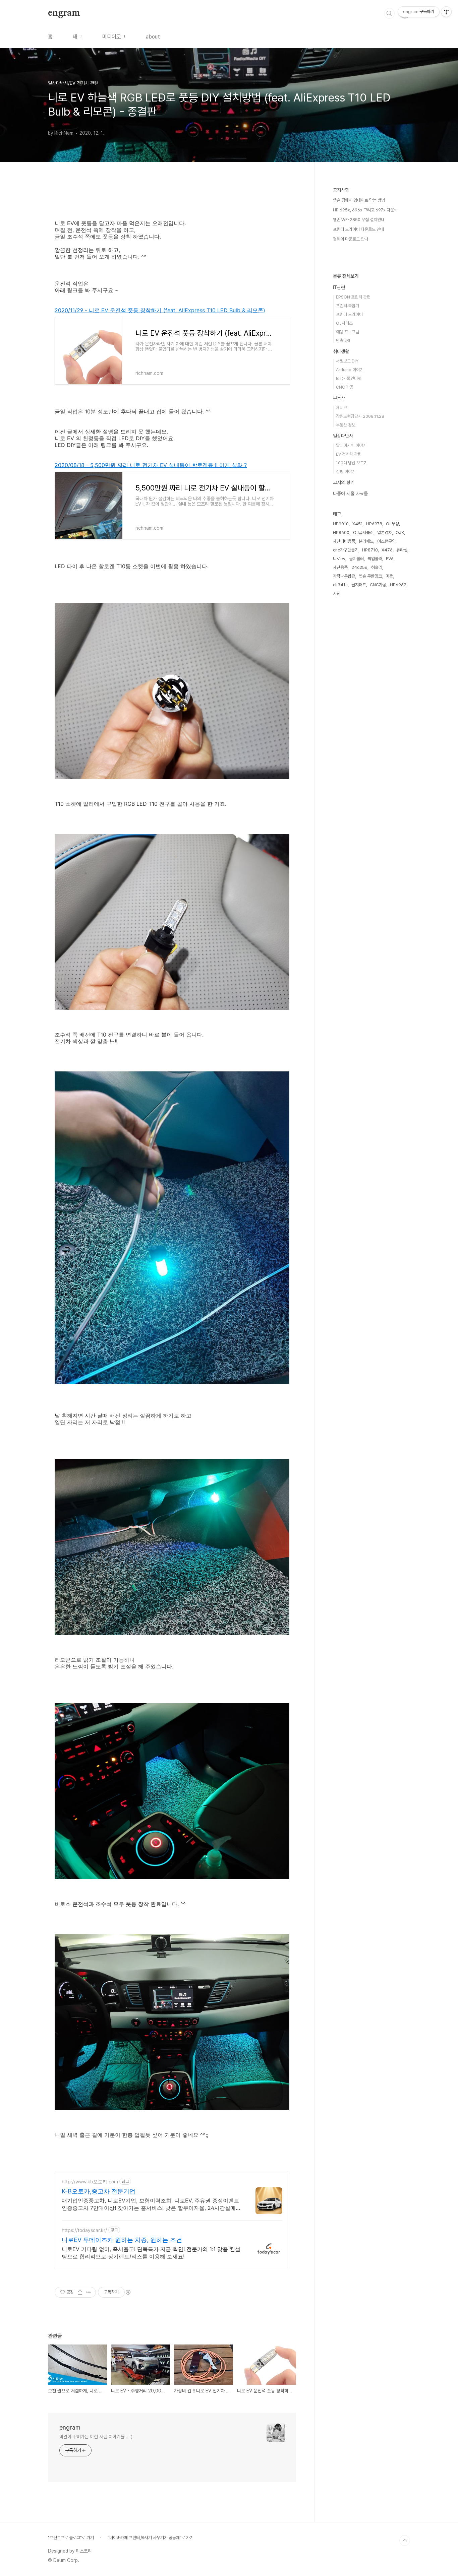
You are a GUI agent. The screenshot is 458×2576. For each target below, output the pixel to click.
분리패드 (366, 541)
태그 (77, 37)
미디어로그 (114, 37)
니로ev (339, 559)
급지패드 (359, 585)
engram (64, 13)
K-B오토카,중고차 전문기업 (99, 2191)
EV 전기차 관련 (349, 454)
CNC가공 (378, 585)
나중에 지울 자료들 (350, 493)
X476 (387, 550)
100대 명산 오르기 (352, 463)
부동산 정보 (346, 425)
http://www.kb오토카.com (90, 2182)
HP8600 (341, 533)
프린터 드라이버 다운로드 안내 (358, 229)
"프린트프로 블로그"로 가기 (71, 2538)
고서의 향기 (344, 482)
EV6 (390, 559)
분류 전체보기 (346, 276)
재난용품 (340, 567)
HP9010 (341, 524)
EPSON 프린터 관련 (353, 297)
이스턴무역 (386, 541)
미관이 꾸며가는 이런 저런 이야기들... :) (96, 2437)
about (153, 37)
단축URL (344, 341)
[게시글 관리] (88, 2292)
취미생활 (341, 351)
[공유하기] (80, 2292)
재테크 (341, 408)
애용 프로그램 (348, 332)
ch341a (340, 585)
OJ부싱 (392, 524)
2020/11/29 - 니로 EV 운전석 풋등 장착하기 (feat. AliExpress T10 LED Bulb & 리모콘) (160, 310)
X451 (357, 524)
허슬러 (377, 567)
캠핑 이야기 (346, 472)
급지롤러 (356, 559)
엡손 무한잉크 (370, 576)
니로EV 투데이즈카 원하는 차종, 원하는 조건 (122, 2240)
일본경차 (385, 533)
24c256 (359, 567)
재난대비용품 (344, 541)
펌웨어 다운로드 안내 (351, 239)
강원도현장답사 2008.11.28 (360, 416)
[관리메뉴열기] (446, 12)
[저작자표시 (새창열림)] (128, 2292)
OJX (400, 533)
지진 (337, 593)
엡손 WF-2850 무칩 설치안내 (359, 220)
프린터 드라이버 (349, 314)
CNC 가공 (345, 387)
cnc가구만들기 (346, 550)
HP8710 (370, 550)
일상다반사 (343, 436)
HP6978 (374, 524)
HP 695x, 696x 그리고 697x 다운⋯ (365, 210)
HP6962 (398, 585)
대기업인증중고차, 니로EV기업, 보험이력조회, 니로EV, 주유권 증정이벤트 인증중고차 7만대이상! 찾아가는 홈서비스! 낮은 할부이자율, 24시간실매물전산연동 (151, 2204)
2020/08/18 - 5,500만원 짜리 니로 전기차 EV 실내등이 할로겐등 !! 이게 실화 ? (151, 465)
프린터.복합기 (348, 306)
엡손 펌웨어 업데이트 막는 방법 (359, 200)
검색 (389, 13)
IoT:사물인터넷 (349, 378)
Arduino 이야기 (350, 370)
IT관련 (339, 287)
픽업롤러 (375, 559)
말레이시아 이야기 (351, 445)
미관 (389, 576)
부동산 (339, 398)
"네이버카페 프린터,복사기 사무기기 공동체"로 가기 (151, 2538)
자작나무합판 (344, 576)
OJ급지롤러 (363, 533)
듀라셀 (402, 550)
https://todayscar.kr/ (84, 2230)
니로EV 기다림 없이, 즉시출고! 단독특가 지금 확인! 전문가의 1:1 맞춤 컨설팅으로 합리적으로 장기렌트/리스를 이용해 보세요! (151, 2253)
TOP (405, 2540)
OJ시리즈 (344, 323)
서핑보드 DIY (347, 361)
